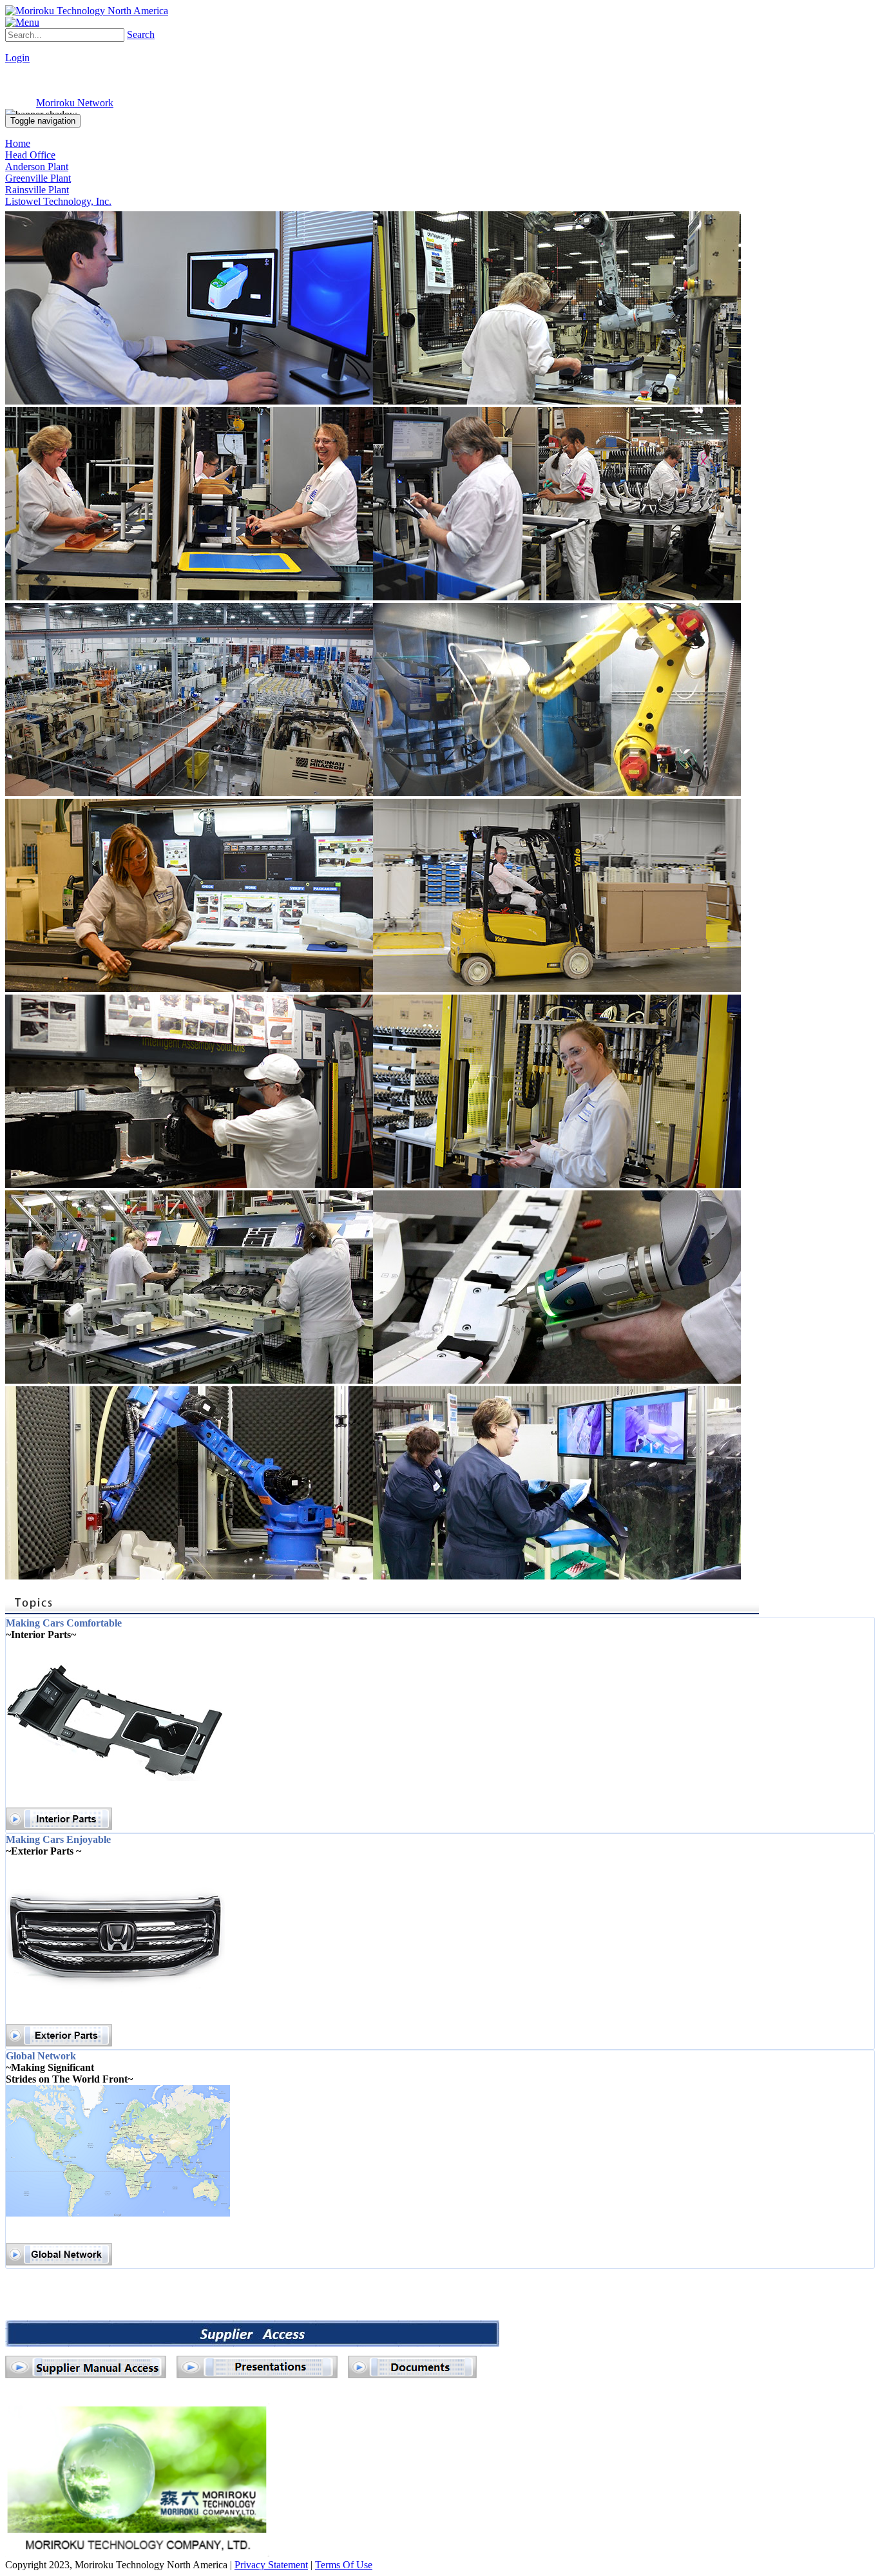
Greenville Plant (38, 178)
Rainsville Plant (37, 190)
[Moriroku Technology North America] (87, 11)
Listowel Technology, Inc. (58, 201)
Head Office (30, 155)
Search (141, 34)
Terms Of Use (344, 2565)
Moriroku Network (75, 103)
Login (17, 58)
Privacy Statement (271, 2565)
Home (18, 143)
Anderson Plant (37, 167)
